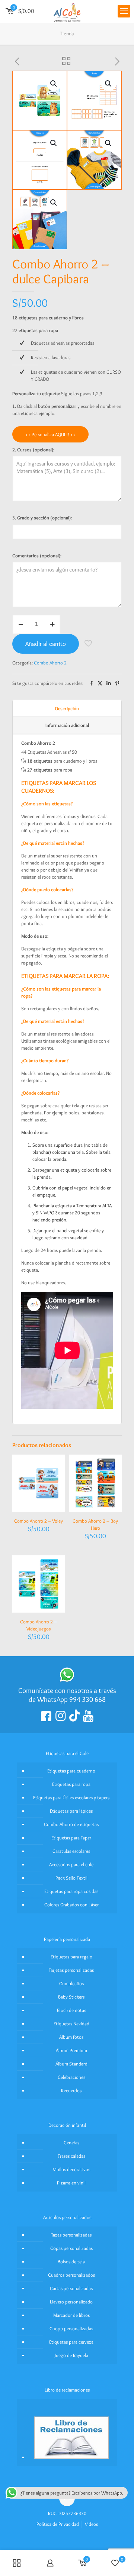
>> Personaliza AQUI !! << (50, 434)
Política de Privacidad (58, 2524)
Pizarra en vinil (71, 2183)
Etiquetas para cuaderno (71, 1771)
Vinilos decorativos (71, 2169)
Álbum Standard (71, 2064)
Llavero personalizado (71, 2302)
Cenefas (71, 2142)
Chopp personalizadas (71, 2328)
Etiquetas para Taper (71, 1838)
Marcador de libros (71, 2315)
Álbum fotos (71, 2037)
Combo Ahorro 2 (50, 663)
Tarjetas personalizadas (71, 1970)
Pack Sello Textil (71, 1878)
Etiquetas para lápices (71, 1811)
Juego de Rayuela (71, 2355)
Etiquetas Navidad (71, 2023)
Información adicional (67, 725)
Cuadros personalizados (71, 2275)
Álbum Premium (71, 2050)
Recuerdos (71, 2090)
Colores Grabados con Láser (71, 1904)
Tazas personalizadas (71, 2235)
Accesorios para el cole (71, 1864)
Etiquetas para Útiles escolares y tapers (71, 1797)
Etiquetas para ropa (71, 1784)
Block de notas (71, 2010)
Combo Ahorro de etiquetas (71, 1824)
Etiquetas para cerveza (71, 2342)
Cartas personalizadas (71, 2288)
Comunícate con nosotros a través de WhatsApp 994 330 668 (67, 1695)
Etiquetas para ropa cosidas (71, 1891)
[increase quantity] (52, 624)
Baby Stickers (71, 1997)
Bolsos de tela (71, 2261)
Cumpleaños (71, 1983)
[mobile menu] (124, 11)
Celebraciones (71, 2077)
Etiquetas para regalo (71, 1957)
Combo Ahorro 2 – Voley (39, 1521)
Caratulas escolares (71, 1851)
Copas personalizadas (71, 2248)
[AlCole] (67, 11)
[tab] (67, 709)
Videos (91, 2524)
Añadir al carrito (46, 644)
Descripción (67, 708)
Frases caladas (71, 2156)
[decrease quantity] (21, 624)
